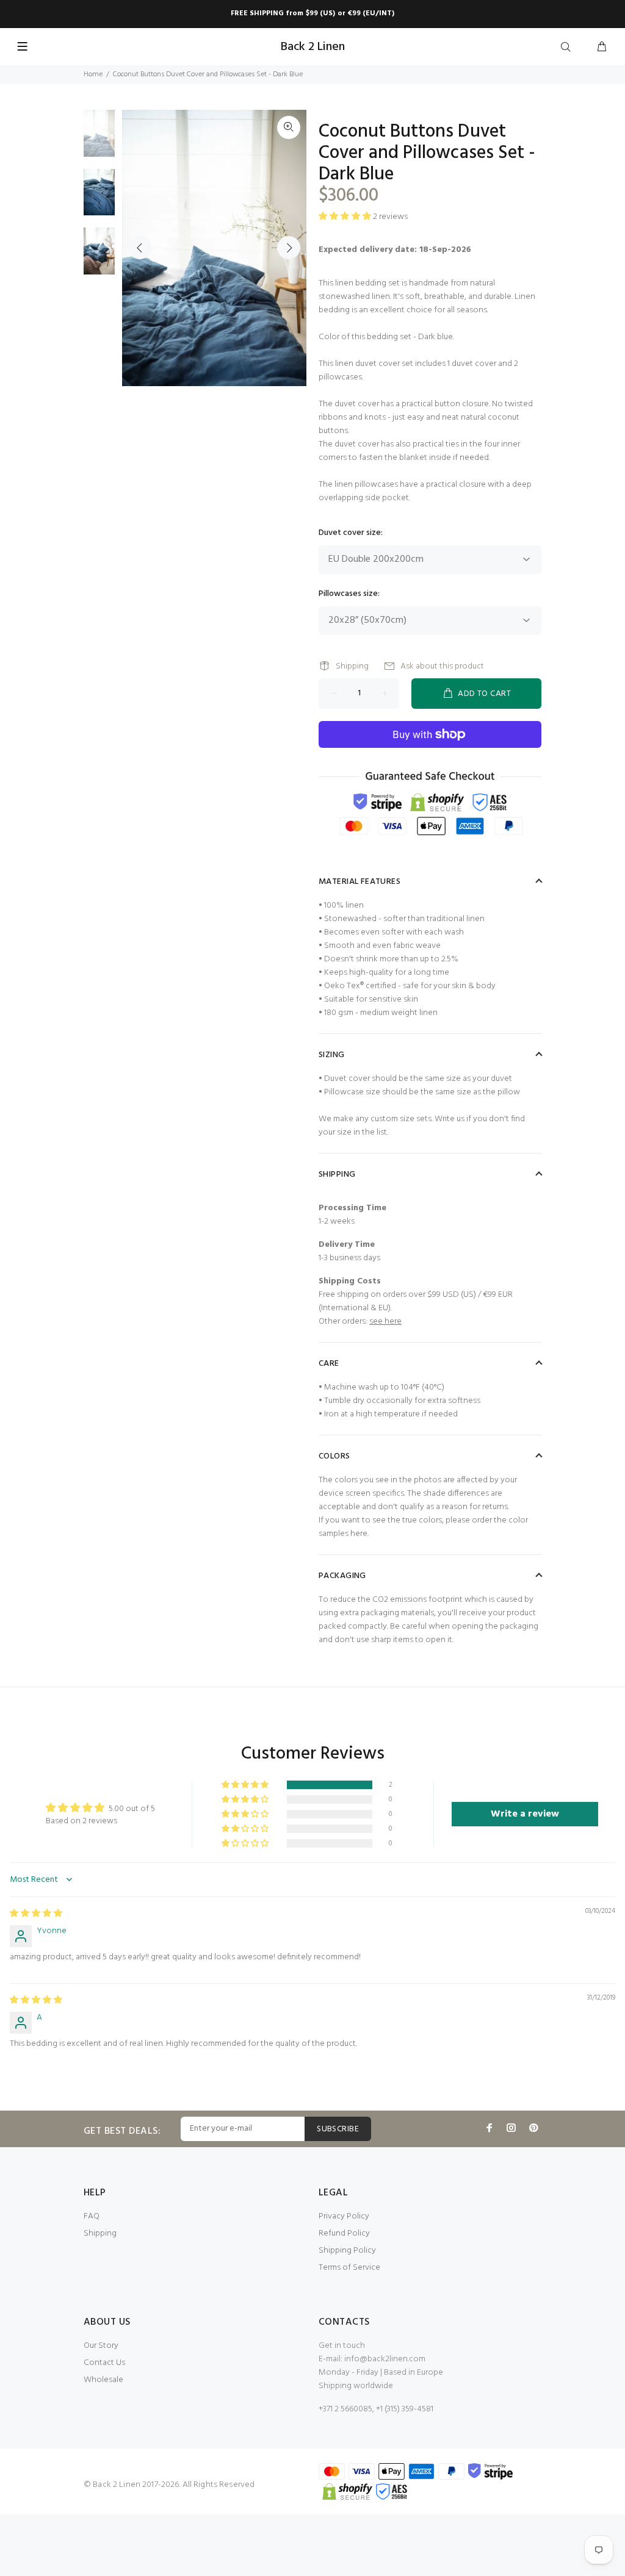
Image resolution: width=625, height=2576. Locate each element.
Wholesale (103, 2380)
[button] (246, 1785)
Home (93, 74)
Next (289, 248)
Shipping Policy (347, 2251)
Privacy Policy (344, 2216)
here (359, 1534)
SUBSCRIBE (338, 2129)
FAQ (92, 2216)
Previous (140, 248)
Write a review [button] (525, 1814)
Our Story (101, 2346)
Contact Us (104, 2363)
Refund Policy (344, 2233)
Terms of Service (349, 2268)
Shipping (352, 666)
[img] (36, 1914)
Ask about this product (442, 666)
